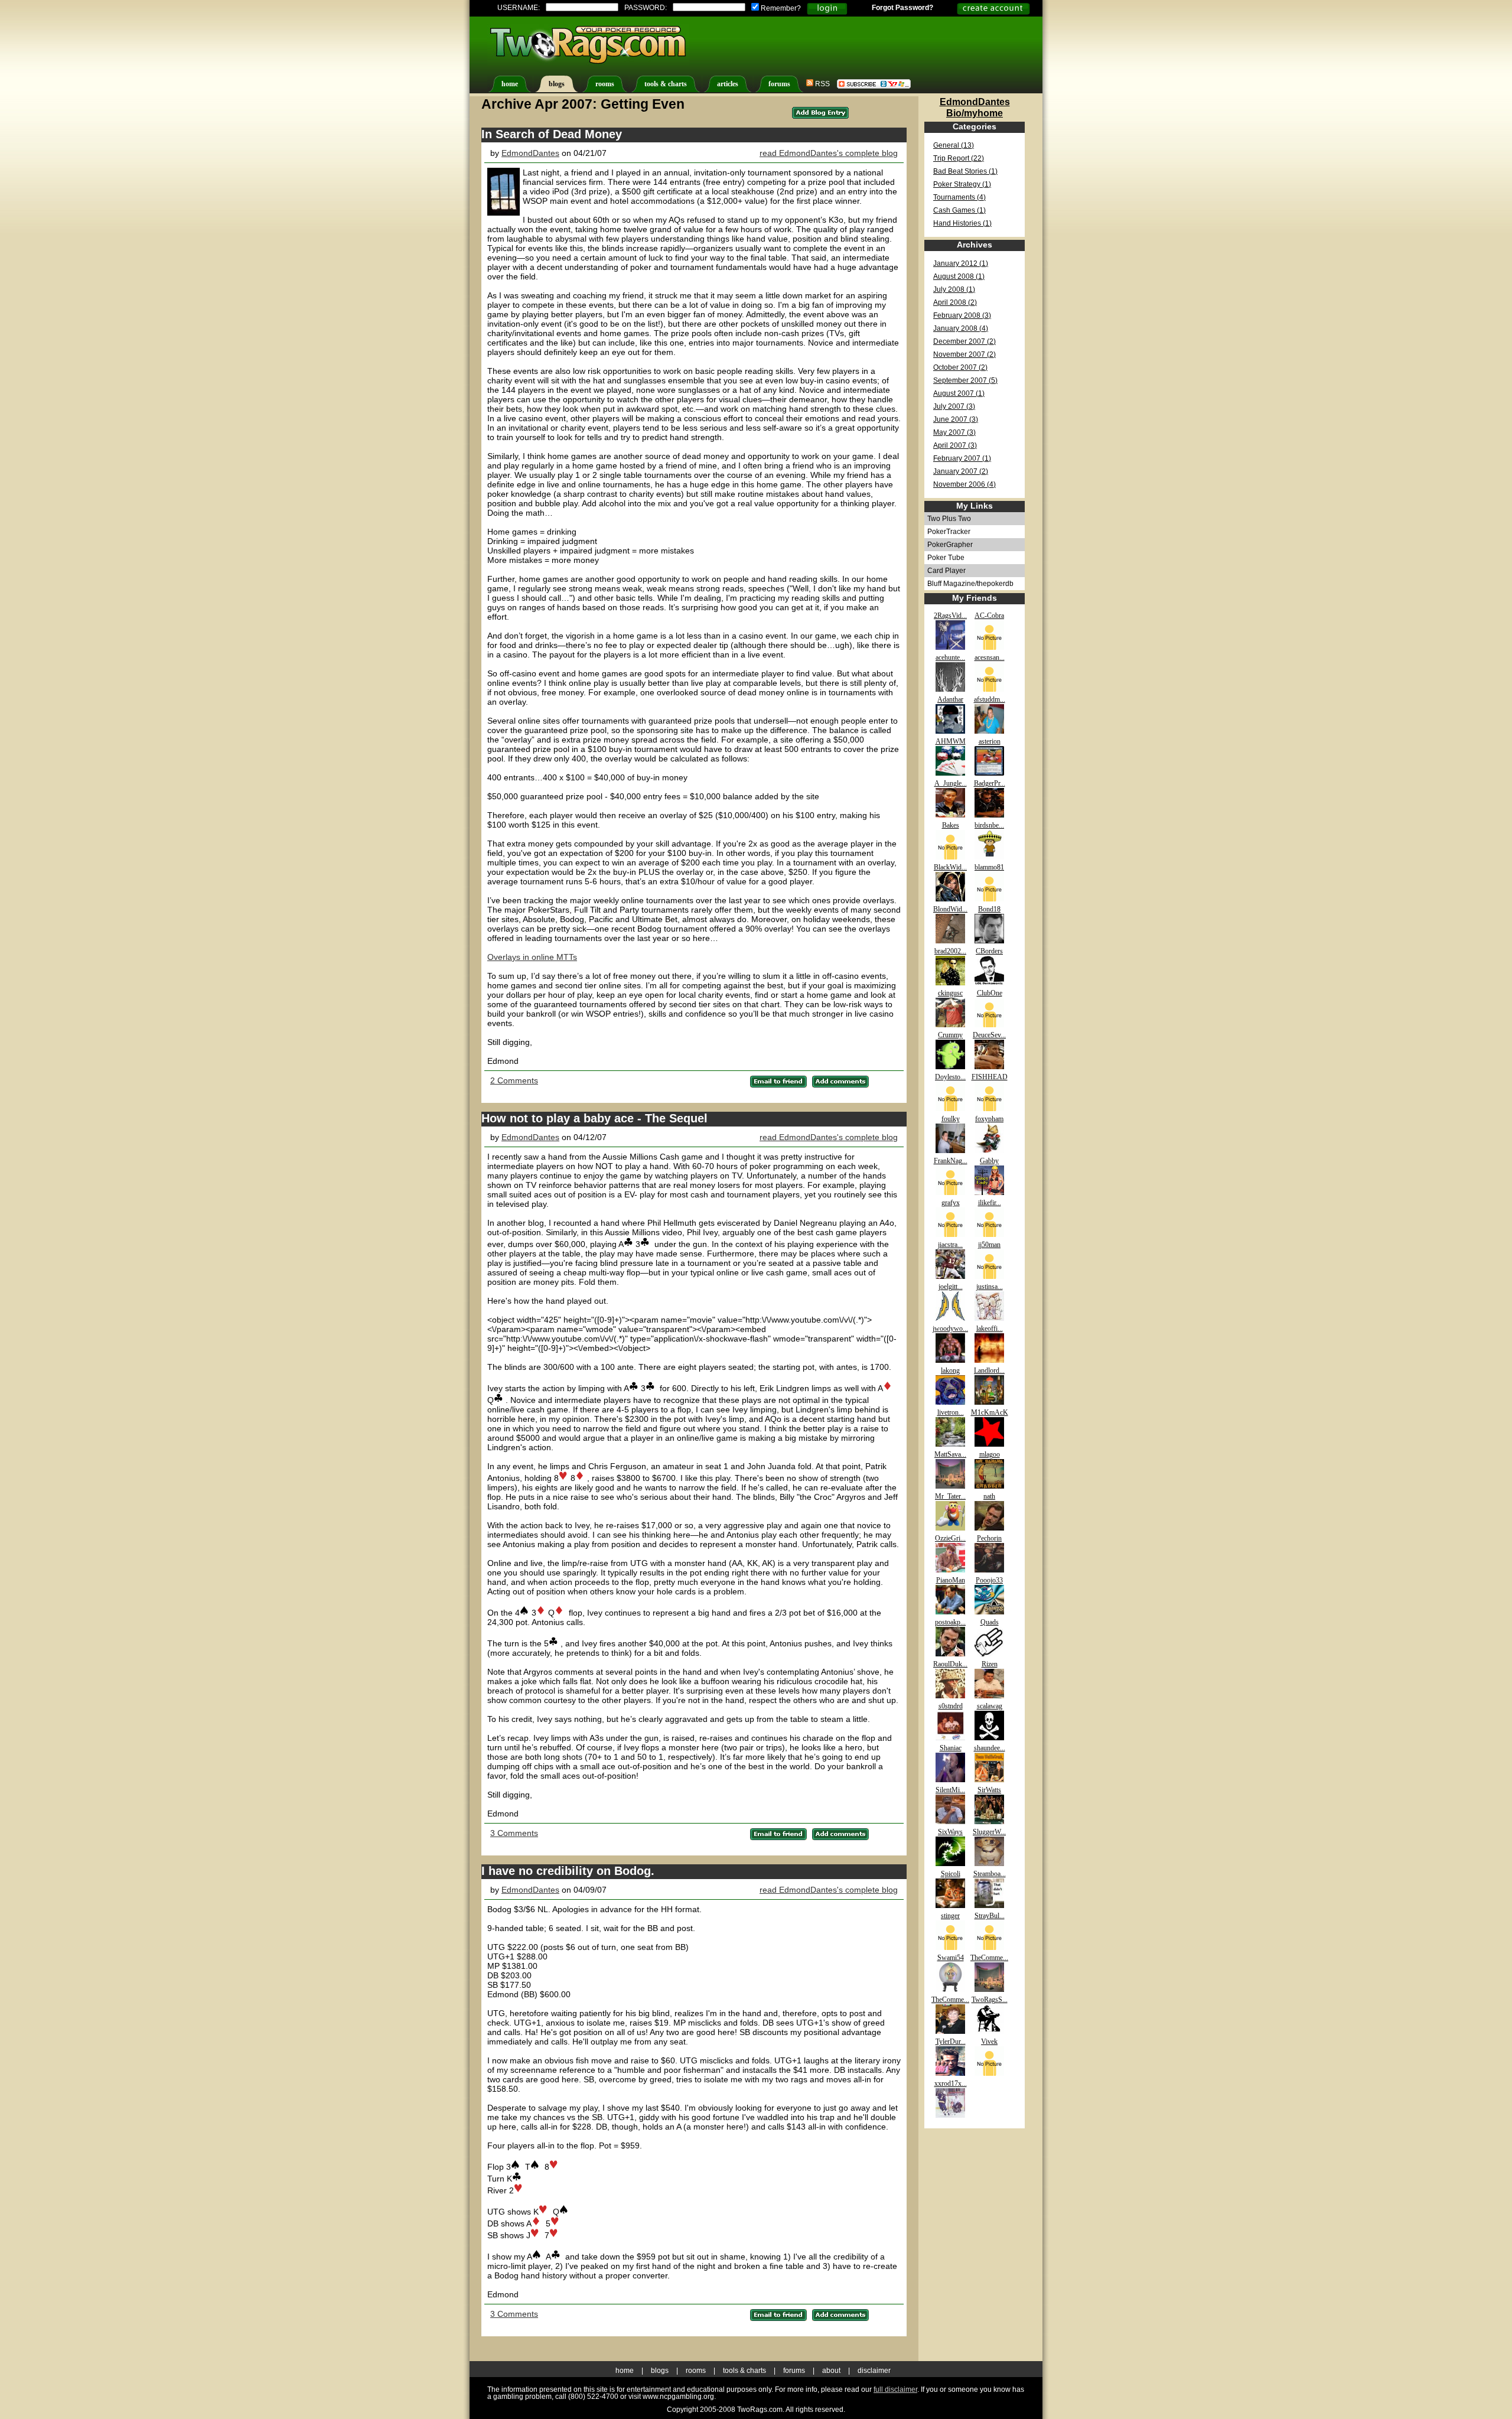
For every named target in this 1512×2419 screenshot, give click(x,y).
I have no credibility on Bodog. (568, 1871)
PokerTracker (949, 532)
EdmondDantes (530, 153)
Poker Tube (946, 558)
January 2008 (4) (961, 328)
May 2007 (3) (954, 432)
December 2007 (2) (964, 341)
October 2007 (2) (960, 367)
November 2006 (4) (964, 484)
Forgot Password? (902, 8)
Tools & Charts (744, 2371)
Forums (794, 2371)
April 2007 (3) (955, 445)
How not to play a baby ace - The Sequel (594, 1118)
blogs (557, 84)
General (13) (954, 145)
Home (625, 2371)
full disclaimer (895, 2389)
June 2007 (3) (956, 419)
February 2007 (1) (962, 458)
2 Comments (514, 1080)
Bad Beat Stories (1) (965, 171)
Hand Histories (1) (962, 223)
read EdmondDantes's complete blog (829, 153)
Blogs (660, 2371)
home (510, 84)
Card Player (946, 571)
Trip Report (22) (959, 158)
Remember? (780, 8)
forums (779, 84)
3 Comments (514, 1833)
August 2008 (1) (959, 276)
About (831, 2371)
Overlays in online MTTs (532, 957)
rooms (605, 84)
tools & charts (666, 84)
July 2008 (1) (954, 289)
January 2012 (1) (961, 263)
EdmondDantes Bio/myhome (975, 107)
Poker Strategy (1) (962, 184)
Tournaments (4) (959, 197)
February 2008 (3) (962, 315)
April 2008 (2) (955, 302)
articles (728, 84)
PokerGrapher (950, 545)
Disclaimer (874, 2371)
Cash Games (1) (959, 210)
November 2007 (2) (964, 354)
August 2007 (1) (959, 393)
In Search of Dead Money (552, 134)
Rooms (696, 2371)
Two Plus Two (949, 519)
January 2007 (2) (961, 471)
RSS (822, 84)
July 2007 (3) (954, 406)
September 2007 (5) (965, 380)
